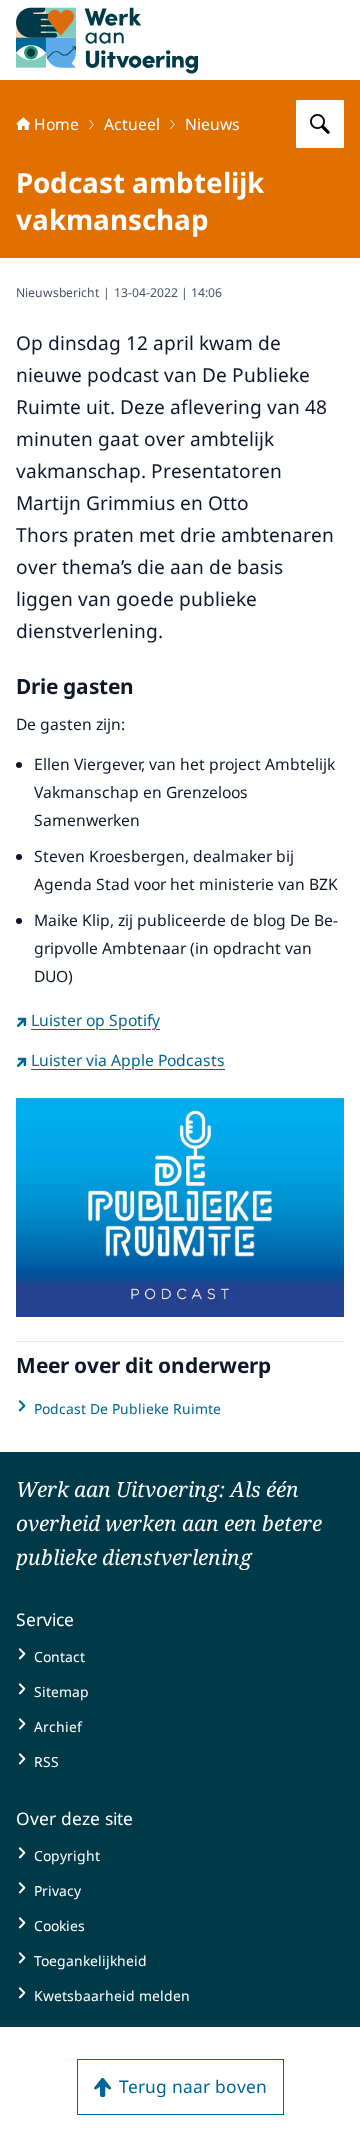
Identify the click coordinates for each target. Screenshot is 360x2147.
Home (56, 124)
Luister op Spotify (95, 1020)
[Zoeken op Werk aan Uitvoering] (320, 124)
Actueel (132, 124)
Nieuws (212, 124)
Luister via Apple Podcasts (128, 1060)
